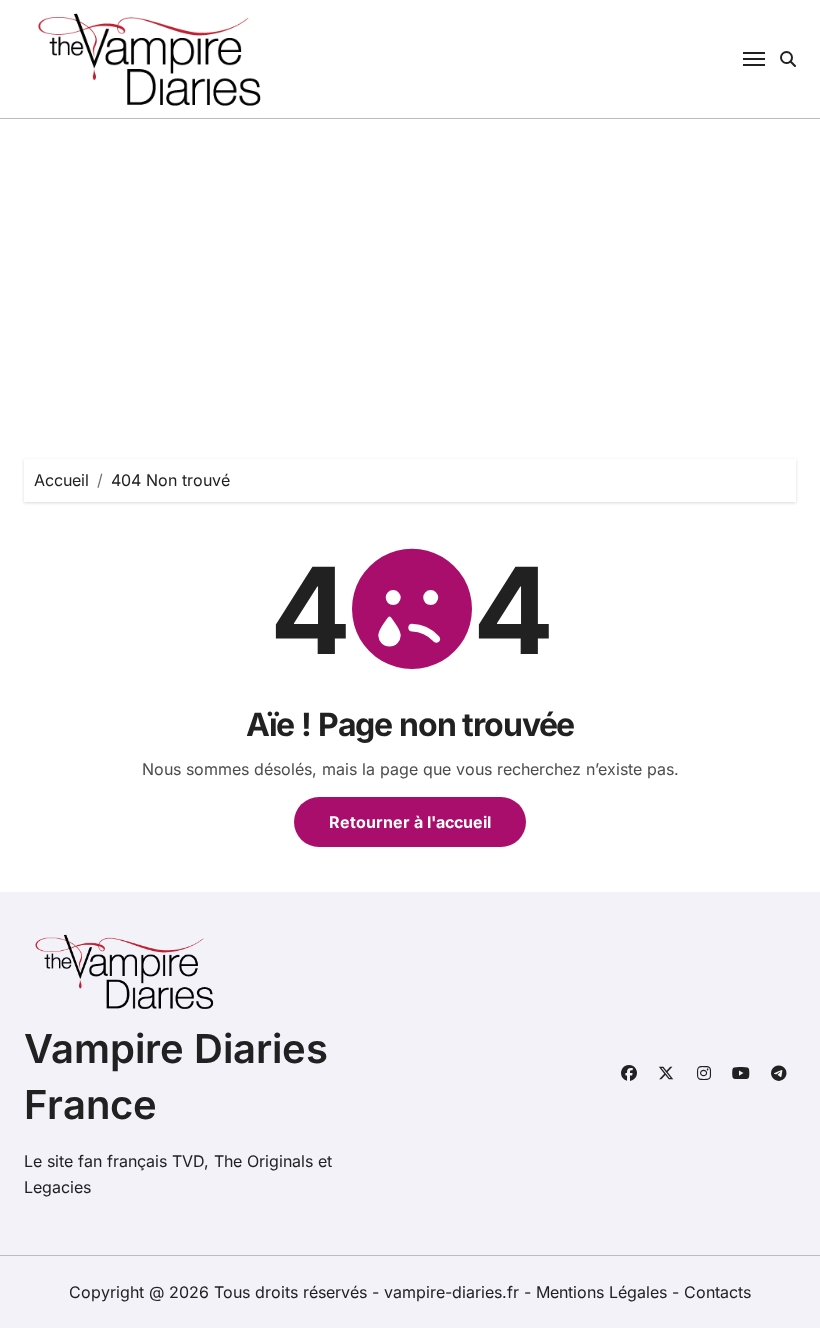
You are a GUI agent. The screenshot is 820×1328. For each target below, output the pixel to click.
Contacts (717, 1292)
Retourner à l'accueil (410, 822)
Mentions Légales (604, 1292)
